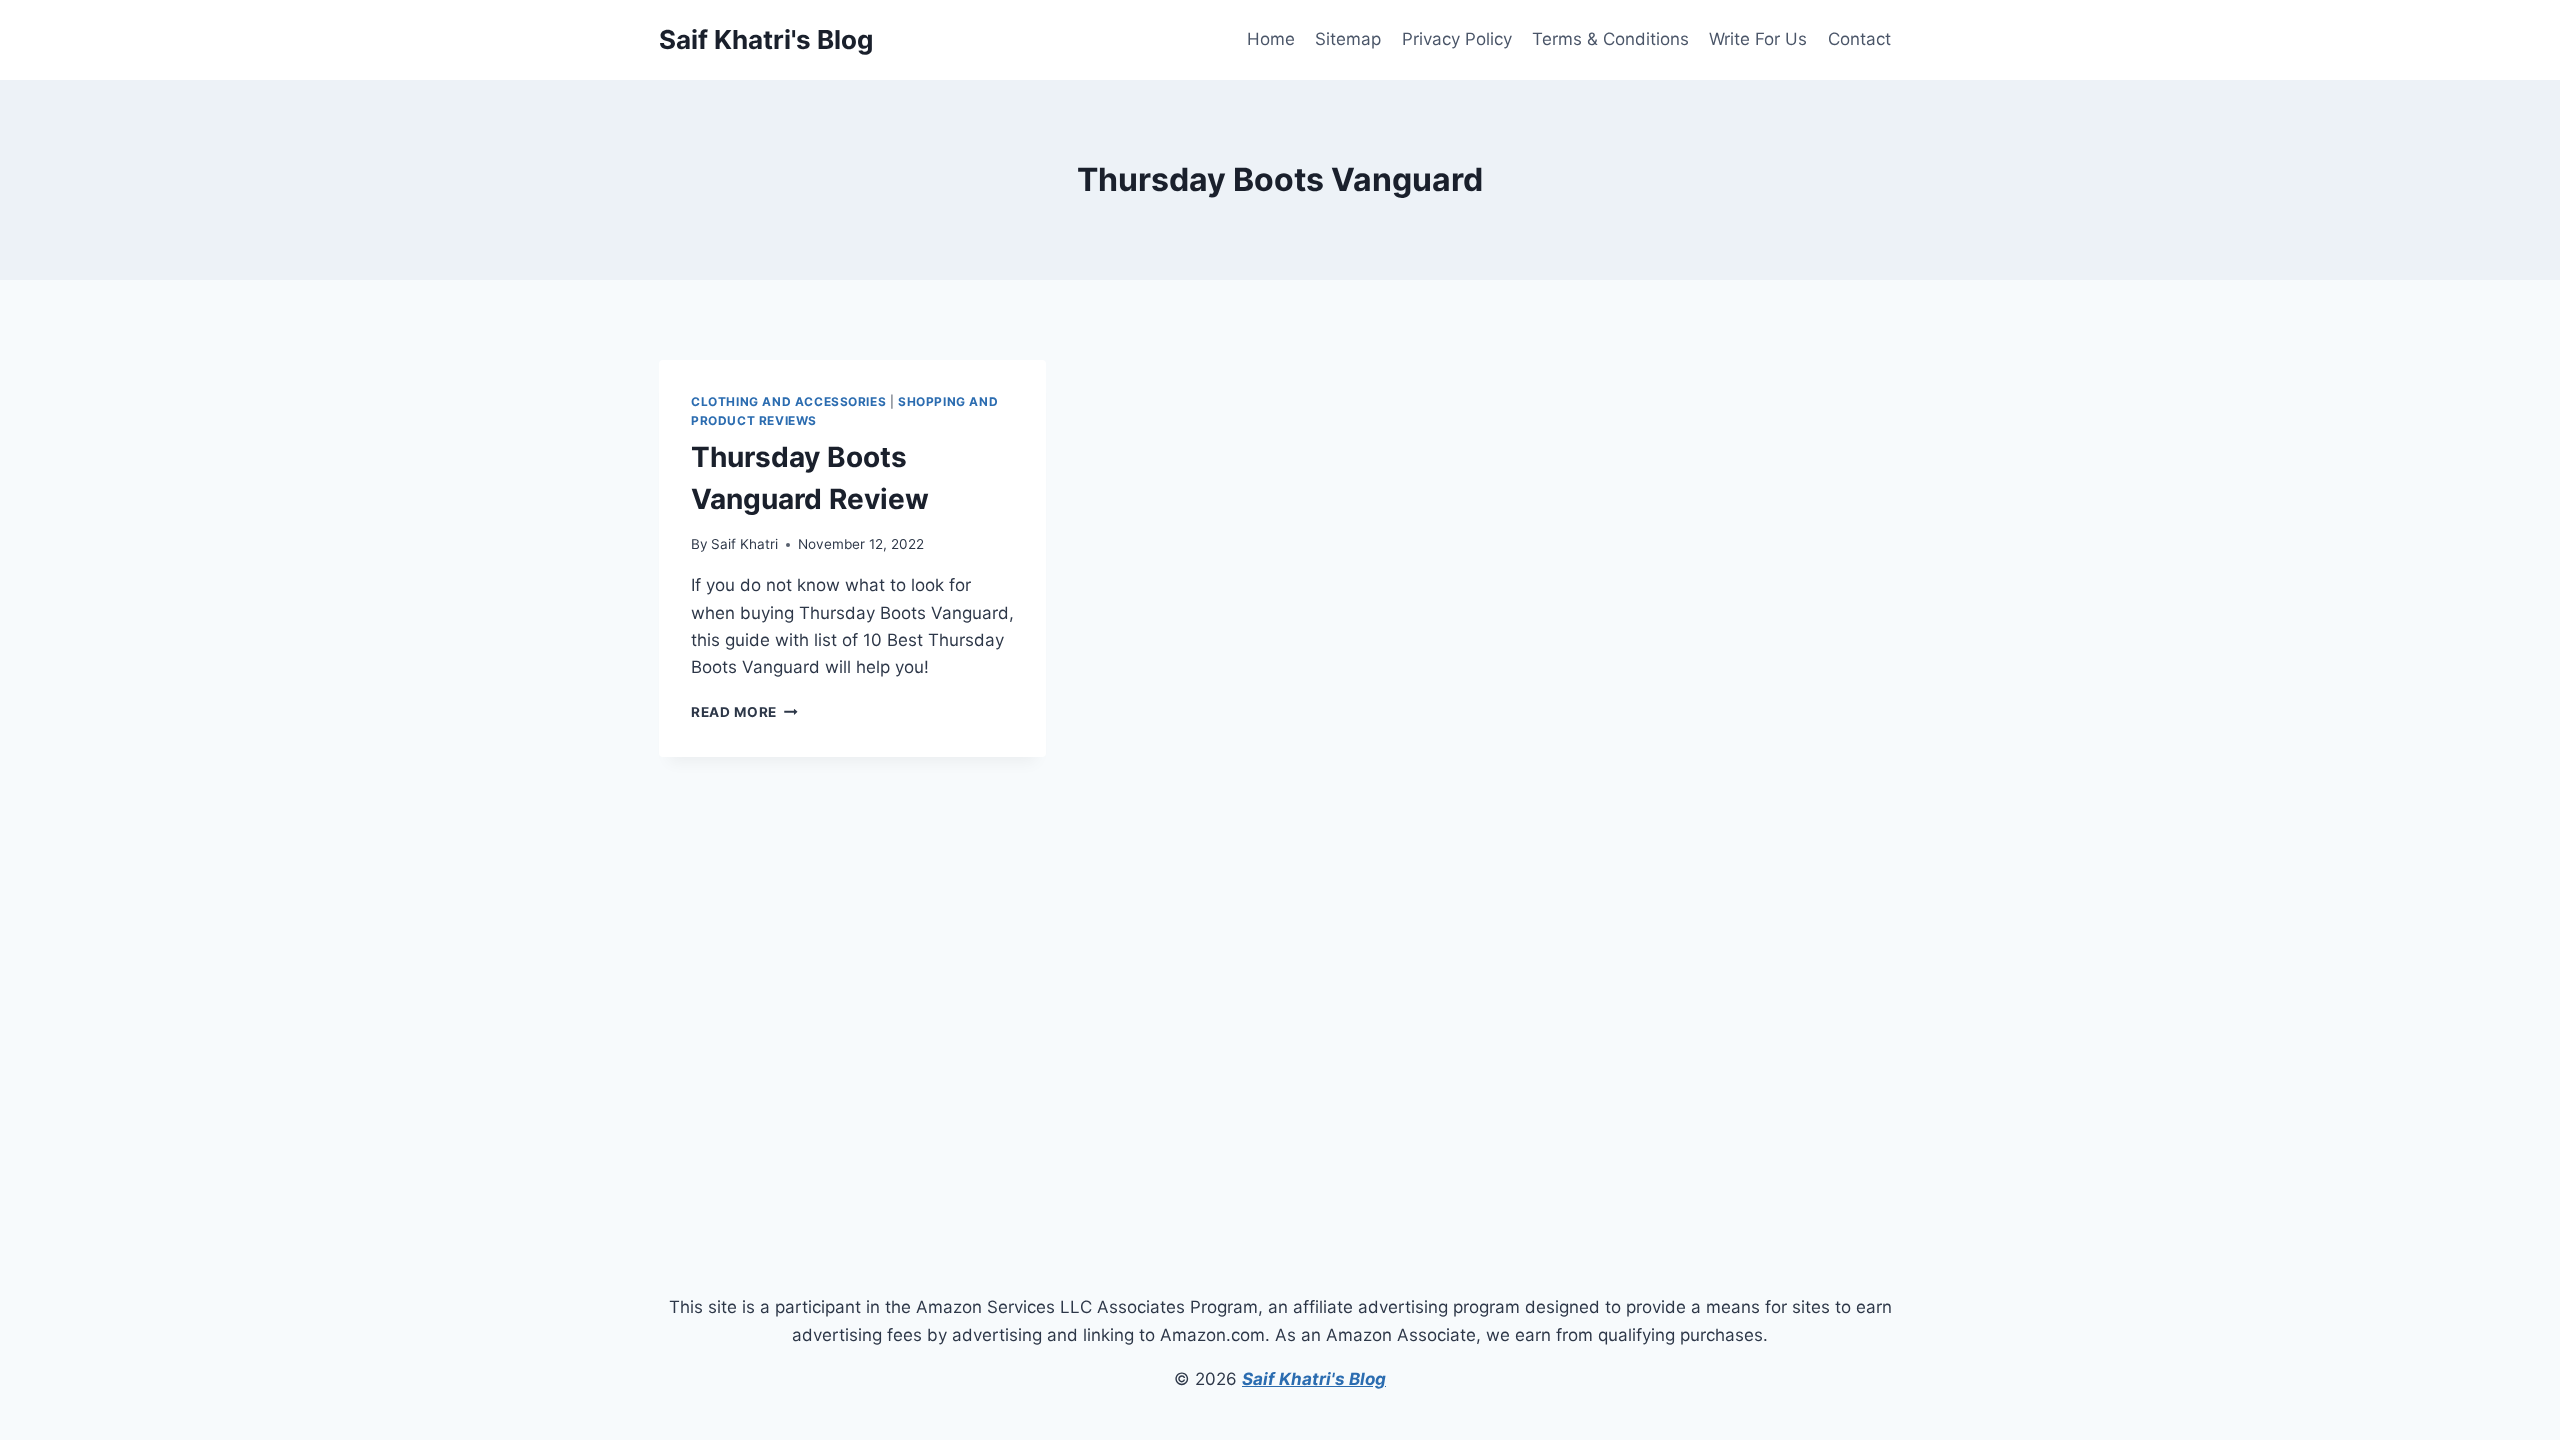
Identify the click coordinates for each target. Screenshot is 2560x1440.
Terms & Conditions (1610, 39)
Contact (1859, 39)
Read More (744, 712)
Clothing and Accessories (788, 401)
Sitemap (1348, 39)
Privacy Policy (1457, 39)
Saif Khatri (744, 544)
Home (1271, 39)
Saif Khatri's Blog (1314, 1379)
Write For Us (1758, 39)
